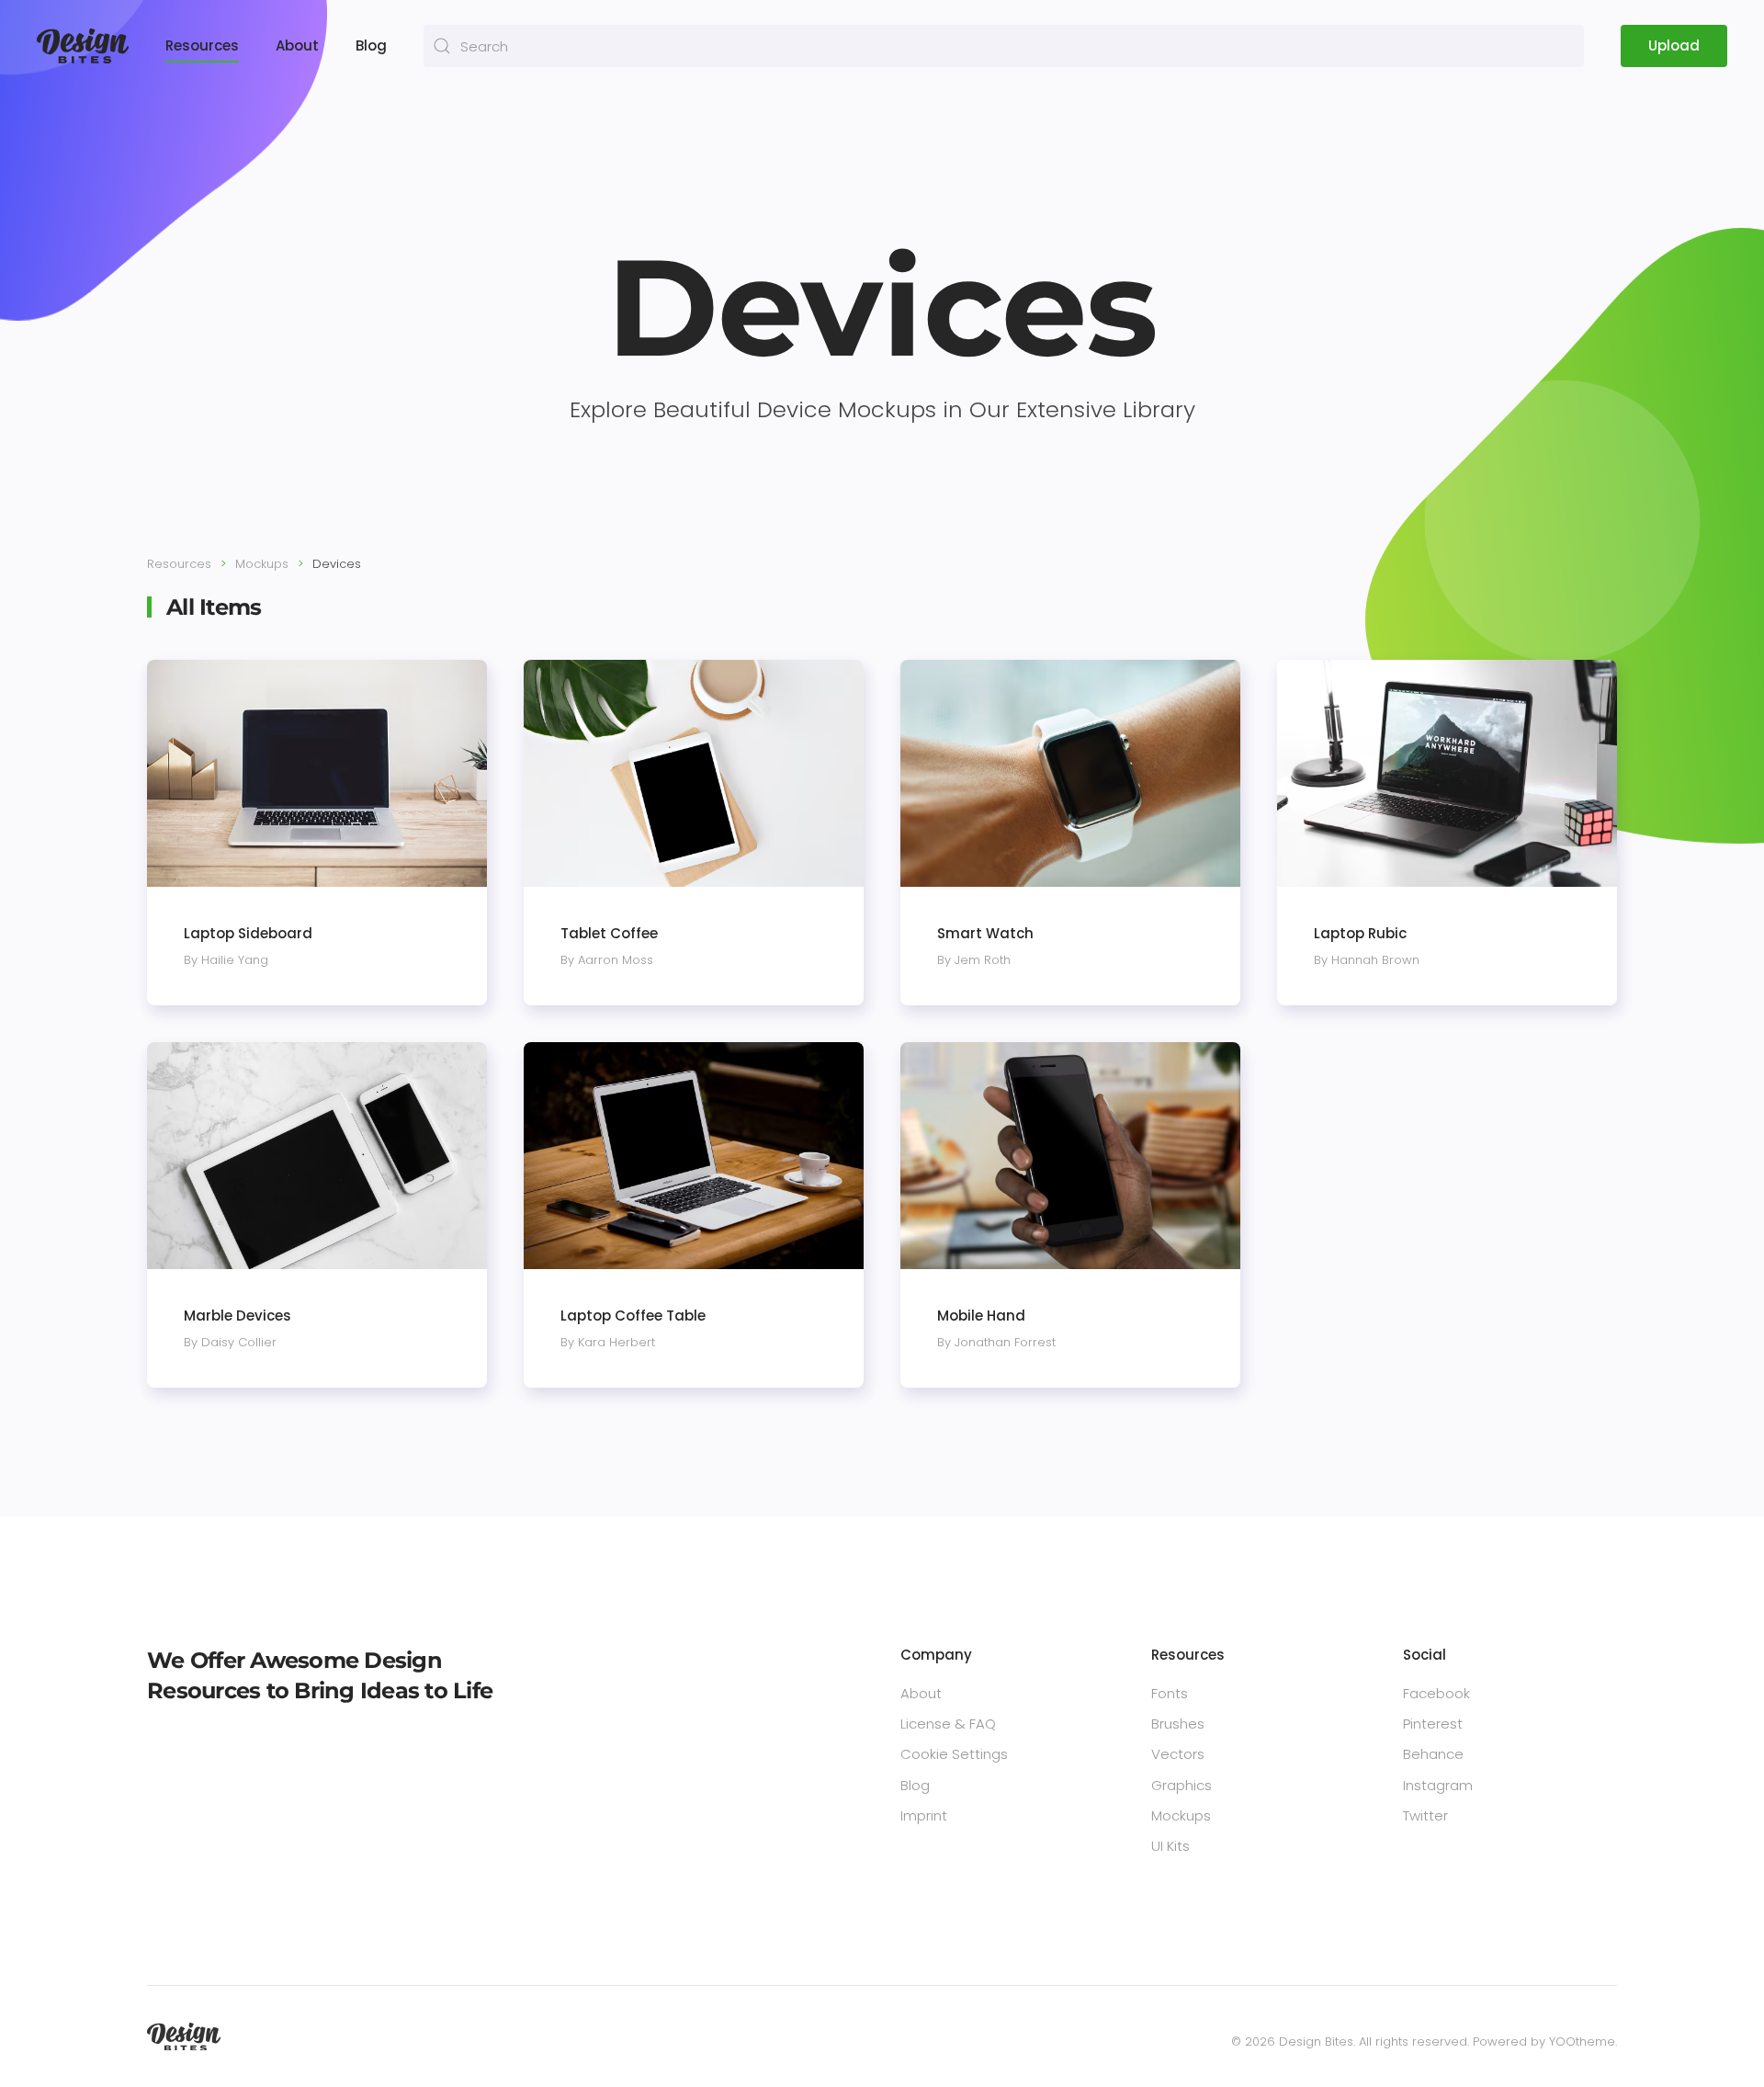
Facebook (1436, 1693)
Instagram (1438, 1785)
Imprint (924, 1815)
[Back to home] (83, 46)
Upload (1674, 45)
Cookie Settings (954, 1754)
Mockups (1181, 1815)
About (297, 45)
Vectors (1178, 1754)
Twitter (1425, 1815)
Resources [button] (202, 45)
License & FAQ (948, 1724)
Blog (371, 45)
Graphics (1182, 1785)
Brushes (1178, 1724)
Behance (1433, 1754)
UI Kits (1170, 1846)
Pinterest (1433, 1724)
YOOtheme (1582, 2042)
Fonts (1170, 1693)
